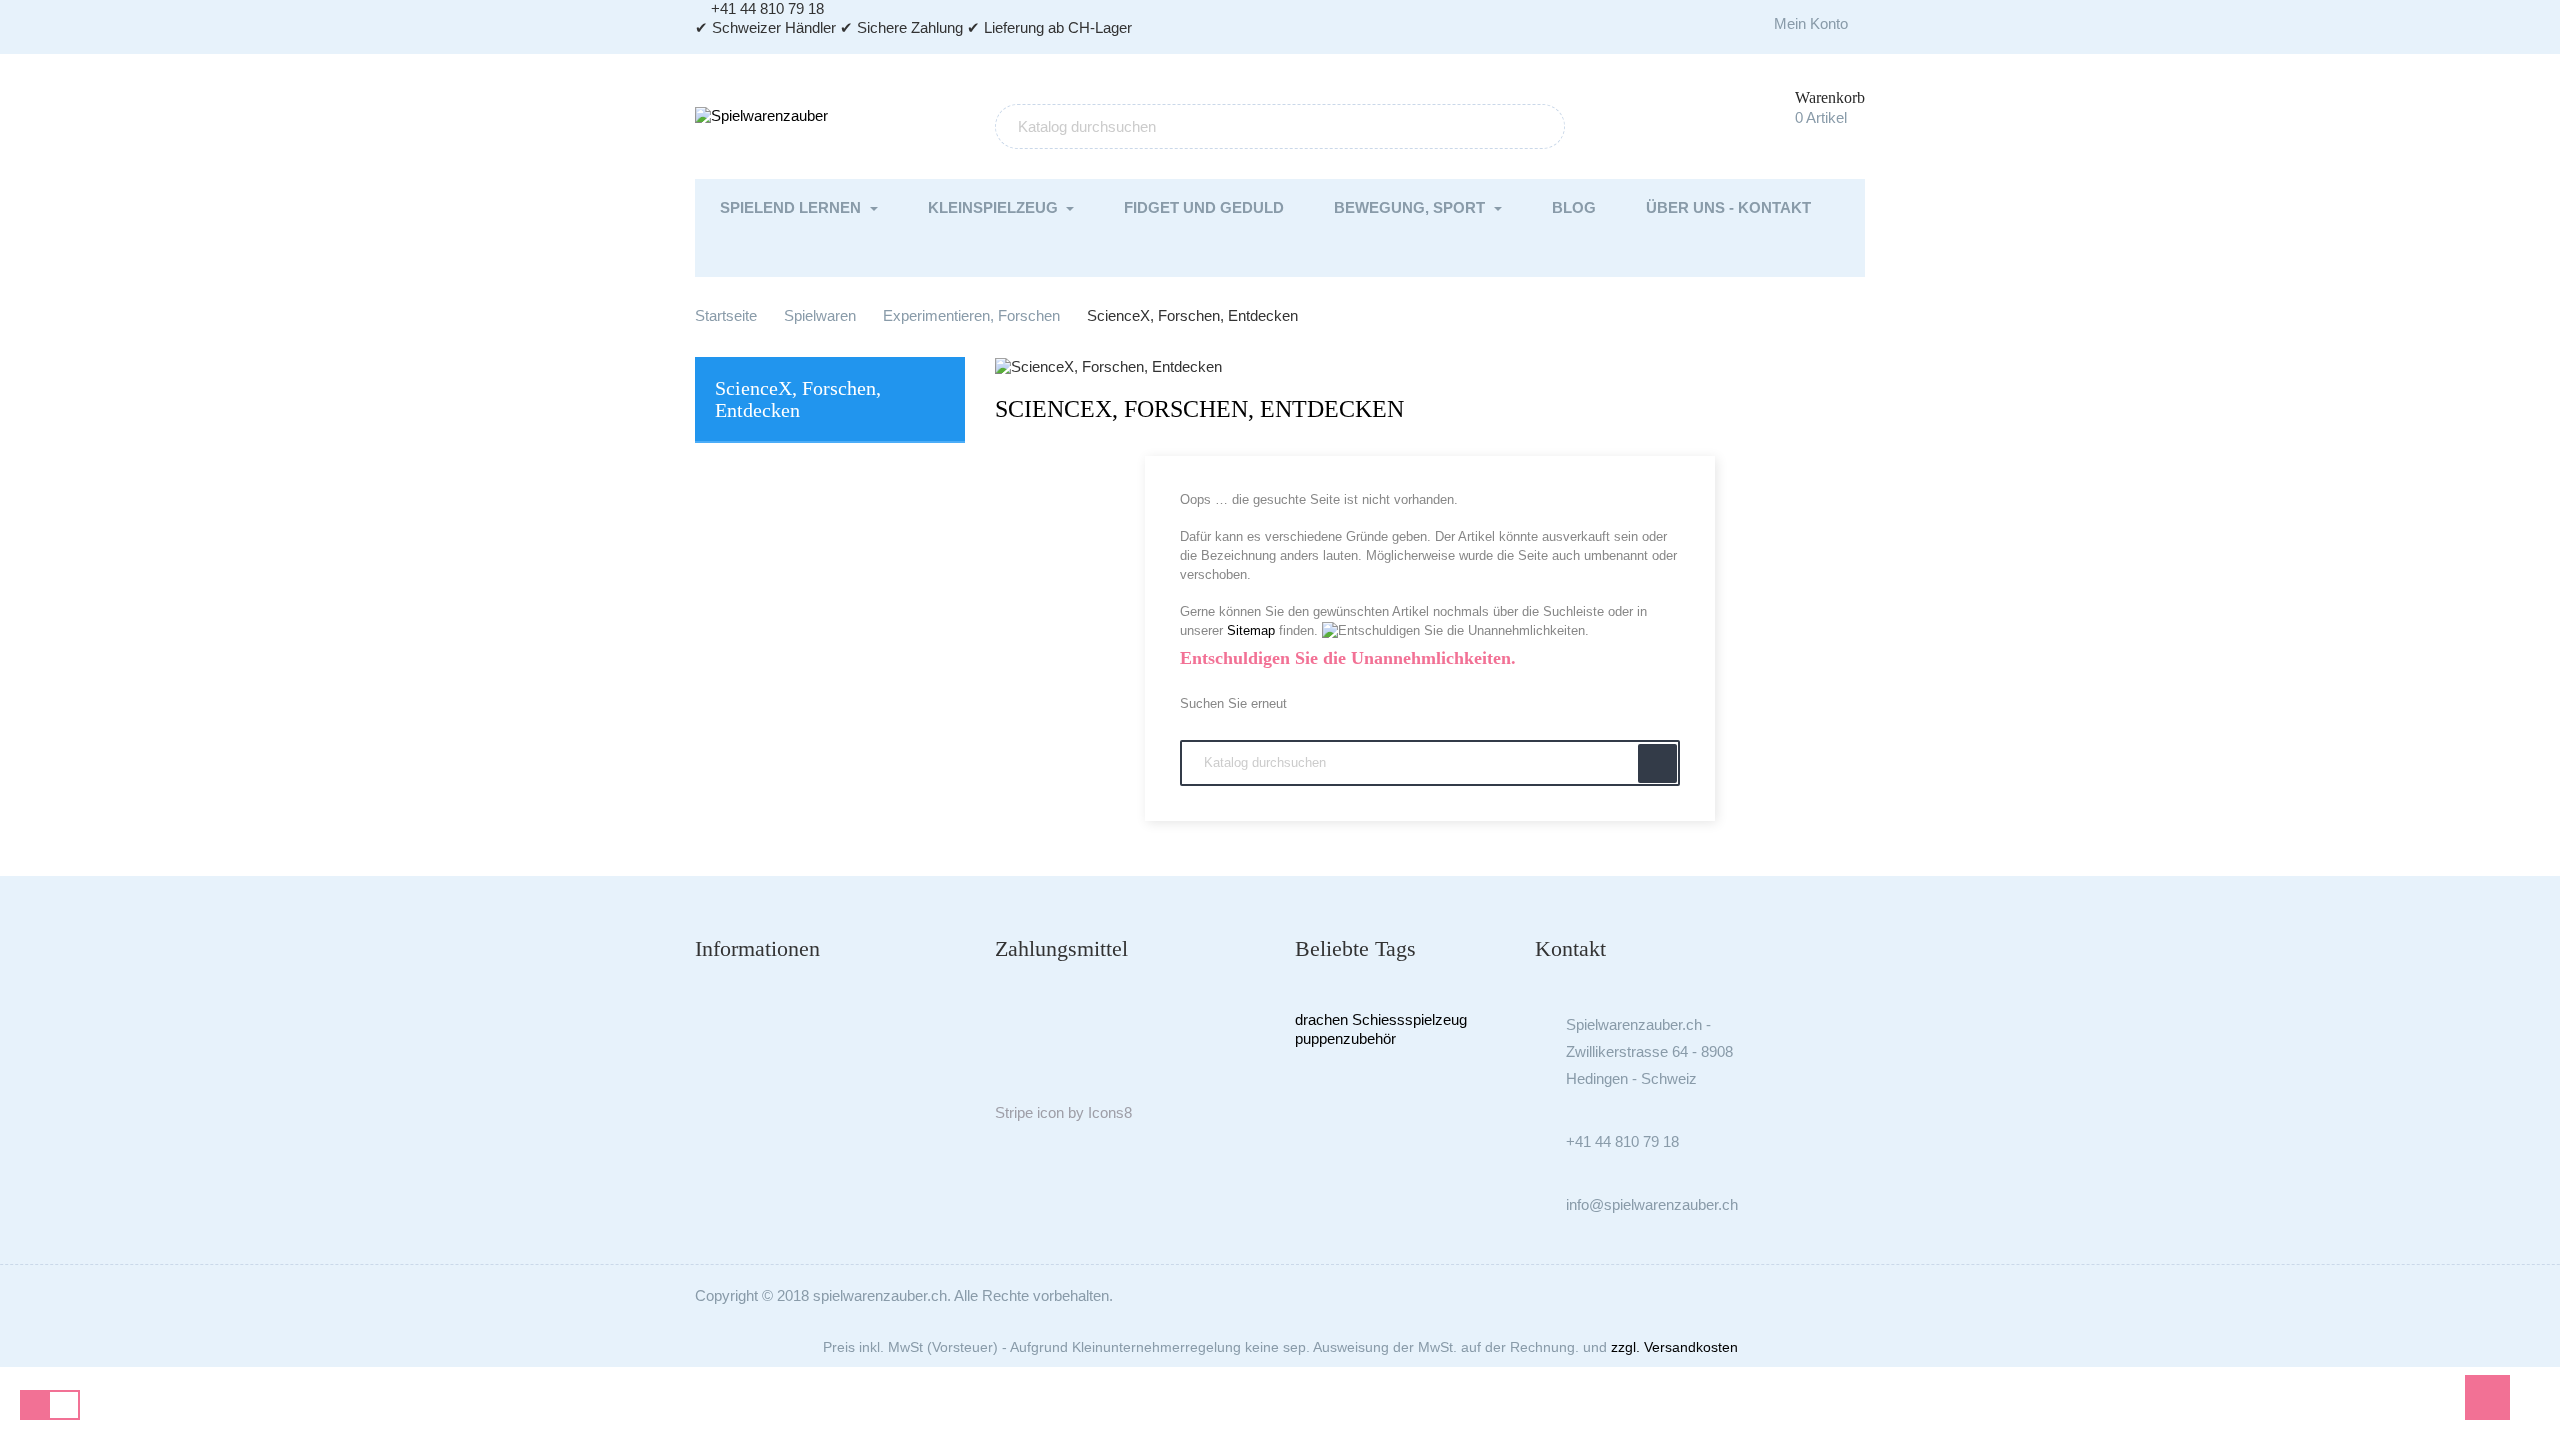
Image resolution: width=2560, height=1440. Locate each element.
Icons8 (1110, 1112)
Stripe (1014, 1112)
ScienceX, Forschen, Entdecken (798, 399)
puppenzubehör (1345, 1038)
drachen (1321, 1019)
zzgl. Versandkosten (1674, 1347)
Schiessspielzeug (1409, 1019)
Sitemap (1251, 630)
